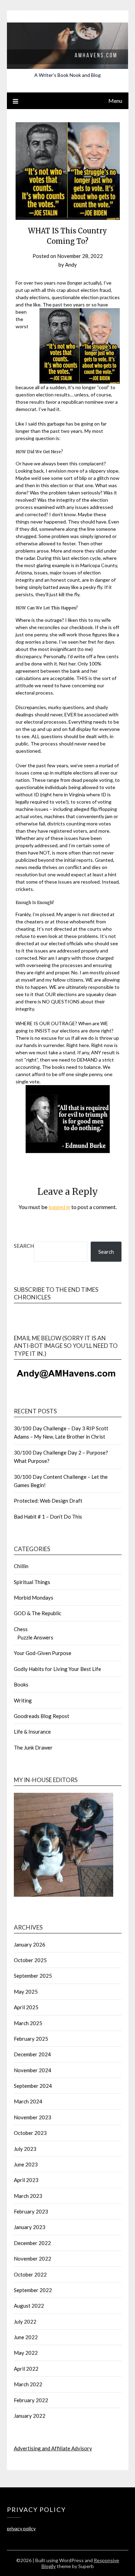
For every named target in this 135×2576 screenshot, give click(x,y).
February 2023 (31, 2211)
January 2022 (30, 2416)
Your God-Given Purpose (43, 1653)
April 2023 (26, 2180)
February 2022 (31, 2400)
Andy (71, 265)
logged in (59, 1207)
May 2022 (26, 2353)
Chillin (21, 1566)
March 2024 (28, 2101)
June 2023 (26, 2164)
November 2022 (33, 2259)
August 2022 (29, 2306)
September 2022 (33, 2290)
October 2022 (30, 2274)
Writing (23, 1700)
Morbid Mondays (34, 1598)
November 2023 (33, 2117)
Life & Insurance (32, 1732)
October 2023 (30, 2133)
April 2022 (26, 2369)
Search (24, 1246)
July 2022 (25, 2322)
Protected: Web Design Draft (48, 1501)
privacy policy (21, 2528)
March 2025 (28, 2023)
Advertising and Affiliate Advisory (53, 2448)
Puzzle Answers (35, 1637)
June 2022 (26, 2337)
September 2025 (33, 1976)
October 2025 (30, 1960)
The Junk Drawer (33, 1747)
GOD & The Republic (38, 1613)
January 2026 (30, 1944)
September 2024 (33, 2086)
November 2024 (33, 2070)
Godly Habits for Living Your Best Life (57, 1669)
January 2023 (30, 2227)
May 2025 (26, 1992)
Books (21, 1684)
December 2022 (32, 2243)
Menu (115, 101)
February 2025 (31, 2039)
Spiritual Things (32, 1582)
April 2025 (26, 2007)
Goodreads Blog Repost (42, 1716)
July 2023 (25, 2149)
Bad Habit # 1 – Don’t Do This (48, 1517)
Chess (21, 1629)
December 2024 (32, 2054)
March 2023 (28, 2196)
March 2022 (28, 2384)
